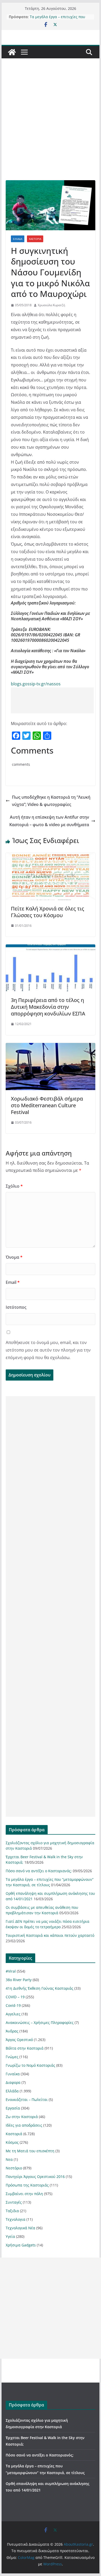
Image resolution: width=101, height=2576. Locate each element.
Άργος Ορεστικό (19, 2040)
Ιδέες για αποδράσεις (24, 2125)
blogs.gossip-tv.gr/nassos (36, 684)
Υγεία (10, 2236)
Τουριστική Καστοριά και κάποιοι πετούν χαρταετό (50, 1935)
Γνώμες (12, 2057)
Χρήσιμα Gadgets (21, 2245)
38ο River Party (19, 1980)
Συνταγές (14, 2202)
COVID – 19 (15, 1997)
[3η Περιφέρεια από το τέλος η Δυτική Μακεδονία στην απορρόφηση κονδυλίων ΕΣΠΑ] (51, 948)
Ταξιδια (12, 2211)
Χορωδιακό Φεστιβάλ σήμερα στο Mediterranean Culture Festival (47, 1105)
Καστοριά (35, 239)
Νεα (9, 2159)
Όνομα (14, 1257)
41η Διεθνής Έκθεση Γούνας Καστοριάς (39, 1988)
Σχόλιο (14, 1186)
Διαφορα (13, 2082)
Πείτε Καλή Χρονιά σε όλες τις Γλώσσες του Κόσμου (48, 912)
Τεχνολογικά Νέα (20, 2228)
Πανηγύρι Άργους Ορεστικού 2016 (35, 2177)
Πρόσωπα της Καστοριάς (27, 2185)
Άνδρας (12, 2031)
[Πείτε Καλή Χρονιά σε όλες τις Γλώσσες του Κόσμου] (51, 857)
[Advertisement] (51, 127)
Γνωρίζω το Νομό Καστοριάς (30, 2065)
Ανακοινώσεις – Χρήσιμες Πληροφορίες (40, 2022)
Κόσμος (12, 2142)
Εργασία (13, 2108)
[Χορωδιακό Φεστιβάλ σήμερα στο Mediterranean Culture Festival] (51, 1047)
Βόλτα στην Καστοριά (25, 2048)
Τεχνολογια (16, 2219)
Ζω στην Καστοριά (22, 2117)
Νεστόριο (14, 2168)
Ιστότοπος (16, 1307)
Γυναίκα (13, 2074)
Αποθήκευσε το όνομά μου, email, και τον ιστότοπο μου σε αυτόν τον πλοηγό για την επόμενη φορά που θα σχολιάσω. (48, 1350)
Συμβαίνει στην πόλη (24, 2194)
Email (13, 1282)
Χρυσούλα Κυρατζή (51, 305)
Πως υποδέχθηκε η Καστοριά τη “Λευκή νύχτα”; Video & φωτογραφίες (51, 801)
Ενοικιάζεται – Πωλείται (27, 2100)
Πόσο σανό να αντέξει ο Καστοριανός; (39, 1871)
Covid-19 (13, 2005)
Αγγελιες (13, 2014)
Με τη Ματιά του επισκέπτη (30, 2151)
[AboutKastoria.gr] (12, 52)
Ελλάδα (18, 239)
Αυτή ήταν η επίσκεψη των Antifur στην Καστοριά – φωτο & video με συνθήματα (49, 821)
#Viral (11, 1971)
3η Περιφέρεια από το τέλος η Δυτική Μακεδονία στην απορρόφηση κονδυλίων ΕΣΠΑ (48, 1007)
